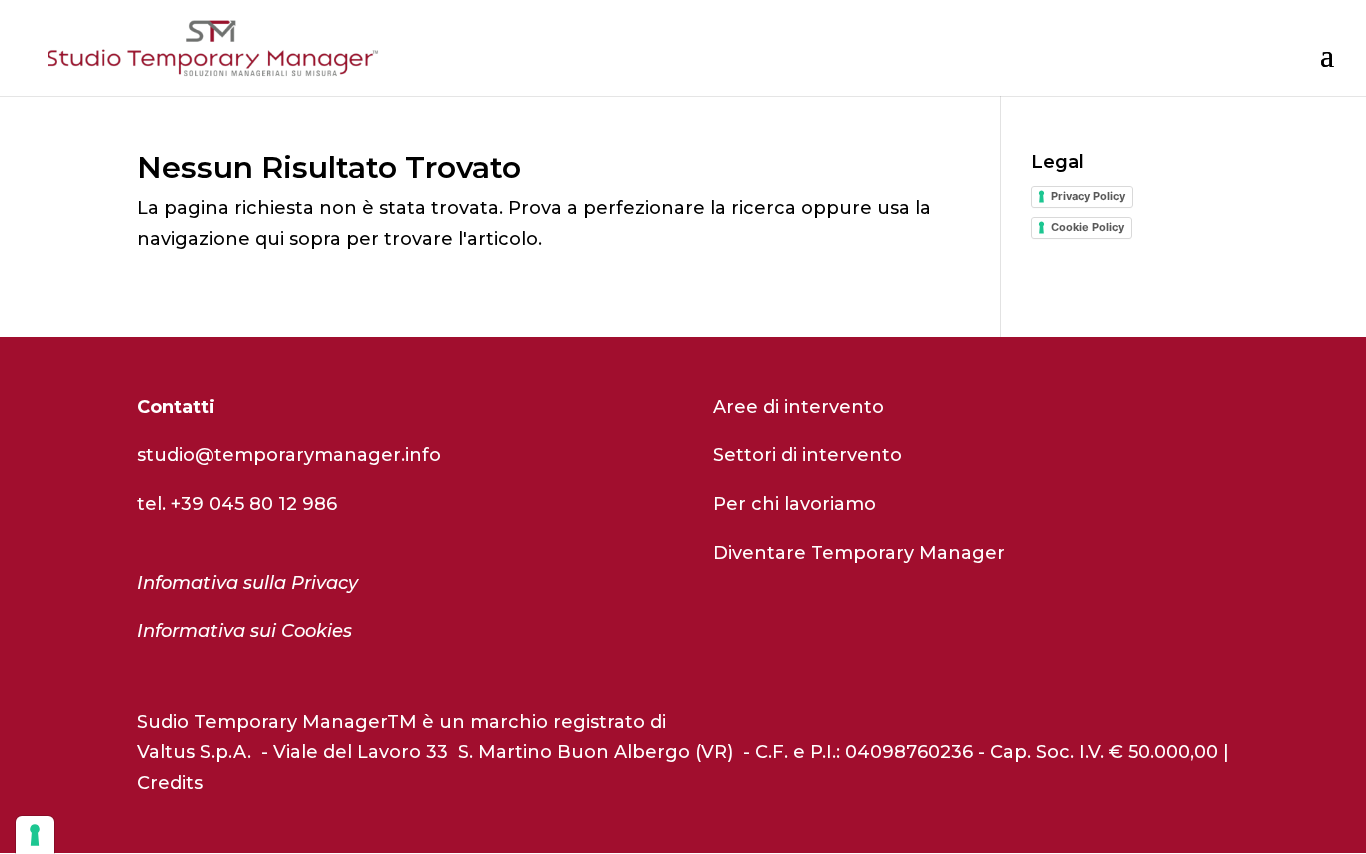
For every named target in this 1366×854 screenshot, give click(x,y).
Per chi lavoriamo (794, 504)
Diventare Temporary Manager (859, 553)
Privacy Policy (1088, 196)
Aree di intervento (798, 407)
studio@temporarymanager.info (289, 455)
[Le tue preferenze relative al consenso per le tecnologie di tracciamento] (35, 835)
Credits (170, 783)
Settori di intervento (807, 455)
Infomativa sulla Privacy (247, 583)
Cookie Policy (1087, 227)
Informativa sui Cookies (244, 631)
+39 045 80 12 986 (254, 504)
